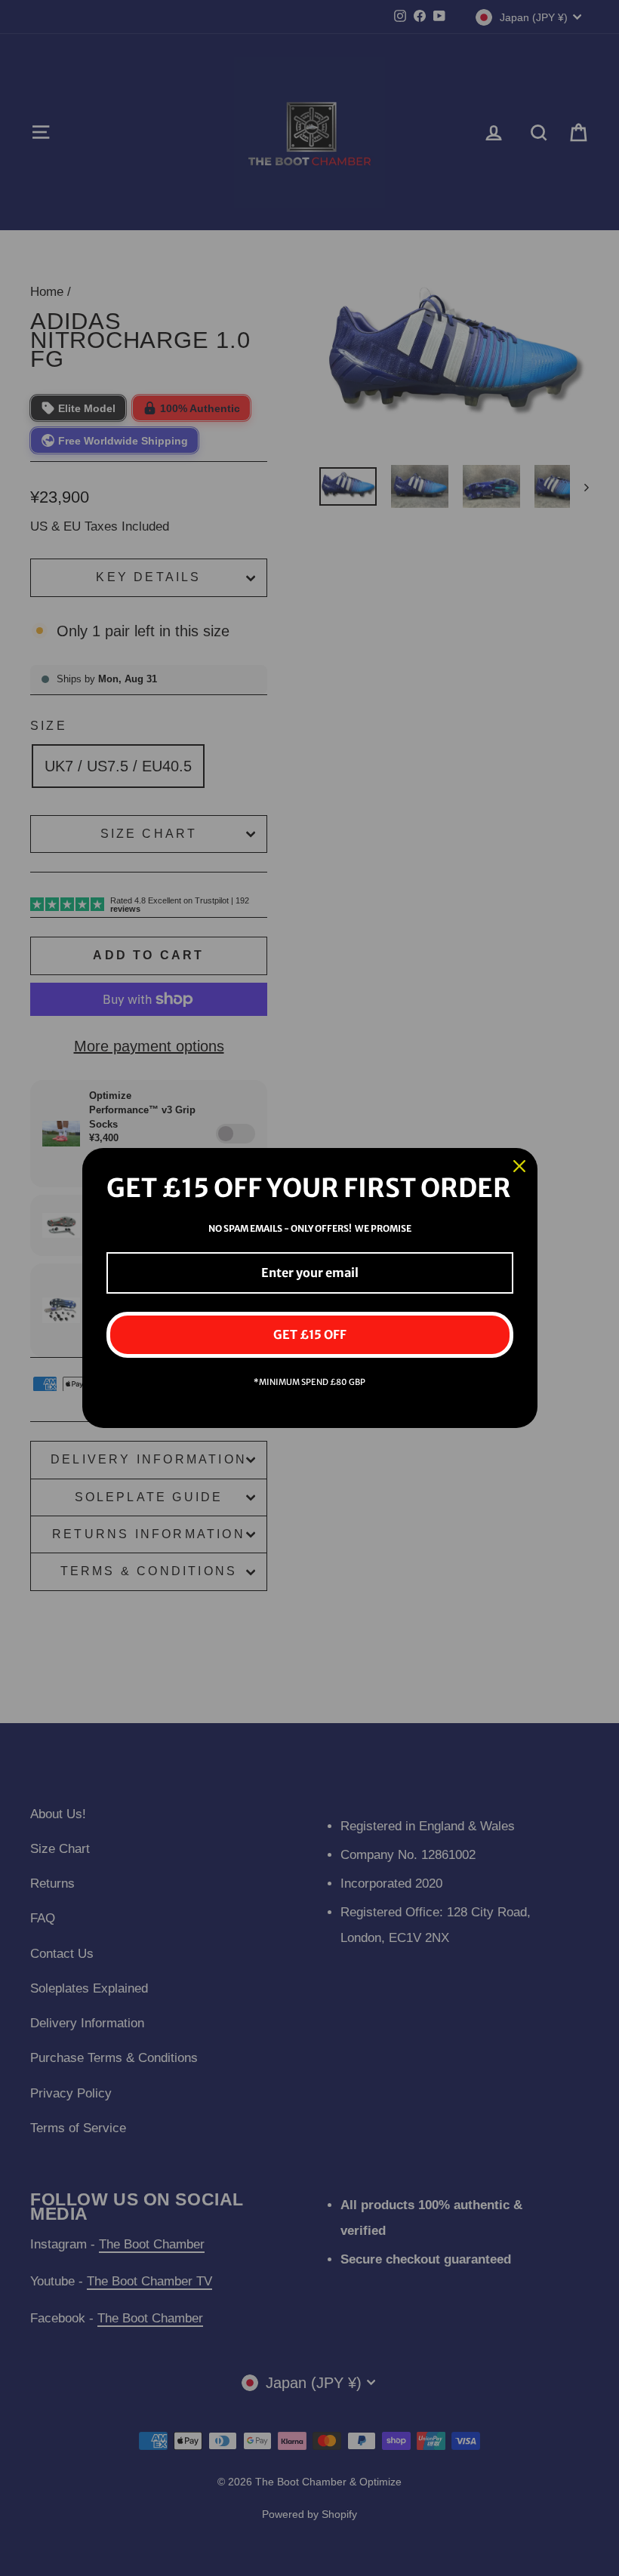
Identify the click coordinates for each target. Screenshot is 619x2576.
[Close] (519, 1166)
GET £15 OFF (310, 1334)
